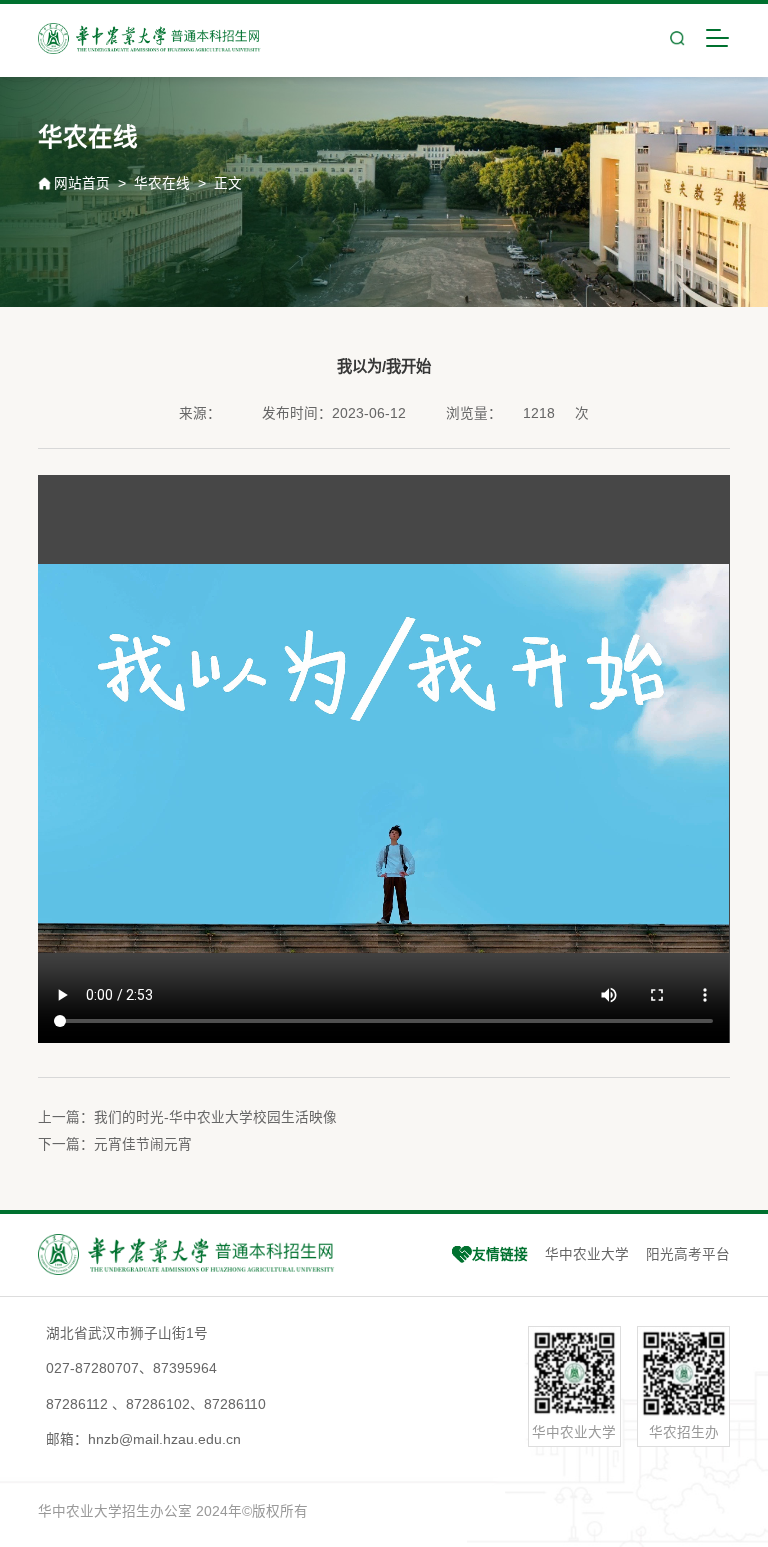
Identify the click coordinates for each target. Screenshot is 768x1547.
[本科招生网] (149, 38)
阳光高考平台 (688, 1254)
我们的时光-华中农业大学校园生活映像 (215, 1117)
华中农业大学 (587, 1254)
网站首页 (82, 183)
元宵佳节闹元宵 (143, 1144)
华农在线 (162, 183)
